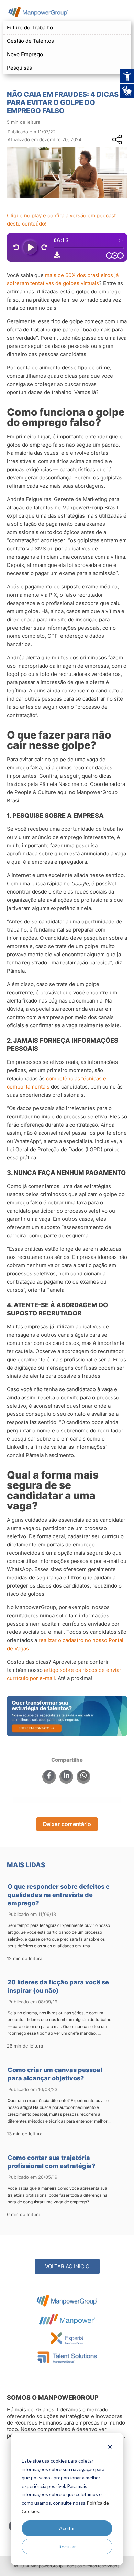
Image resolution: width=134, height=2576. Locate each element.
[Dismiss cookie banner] (110, 2448)
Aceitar (67, 2528)
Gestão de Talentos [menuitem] (30, 41)
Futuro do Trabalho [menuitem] (30, 28)
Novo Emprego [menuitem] (25, 54)
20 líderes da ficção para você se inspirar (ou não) (58, 1986)
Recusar (67, 2546)
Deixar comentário (67, 1824)
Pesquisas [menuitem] (19, 68)
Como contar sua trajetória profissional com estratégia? (51, 2162)
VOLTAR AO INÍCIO (67, 2266)
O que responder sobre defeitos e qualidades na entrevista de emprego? (59, 1895)
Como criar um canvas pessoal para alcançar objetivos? (55, 2074)
